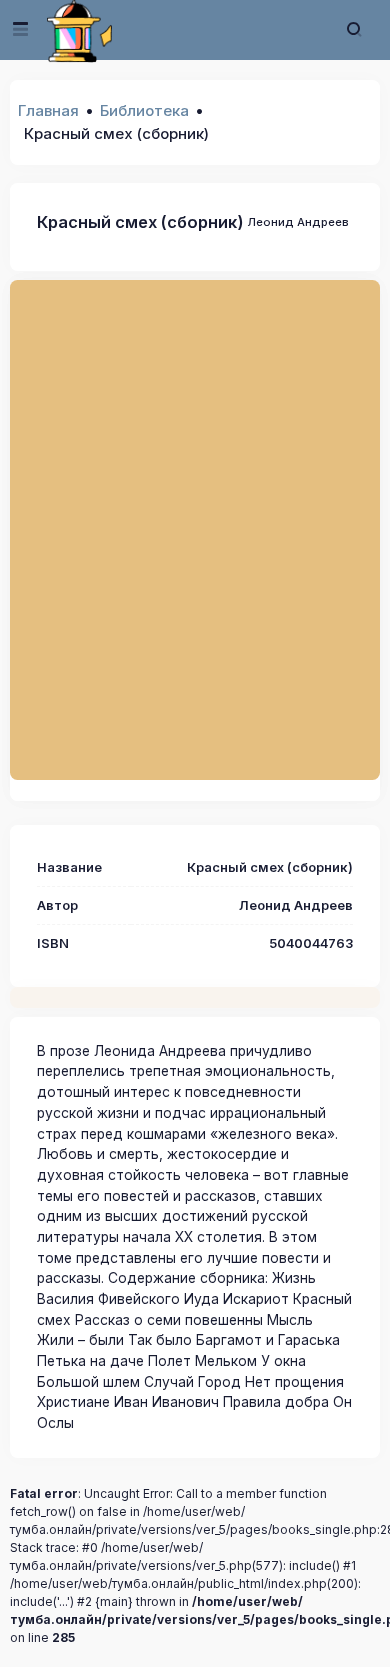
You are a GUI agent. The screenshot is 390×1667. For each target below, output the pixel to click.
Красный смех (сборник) (140, 222)
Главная (48, 110)
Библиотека (144, 110)
